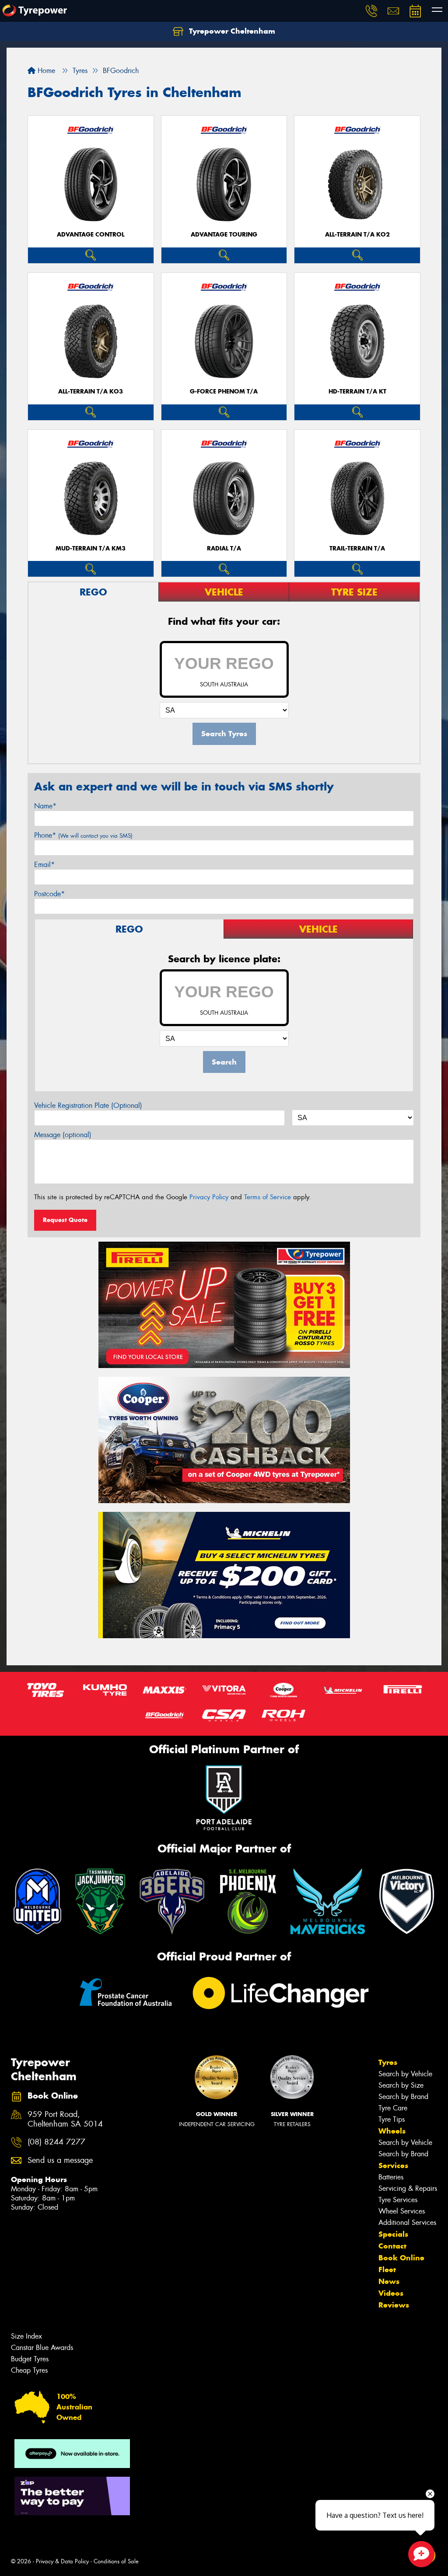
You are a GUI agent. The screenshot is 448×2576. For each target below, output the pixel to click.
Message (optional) (63, 1135)
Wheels (392, 2131)
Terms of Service (268, 1197)
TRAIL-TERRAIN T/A (357, 548)
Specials (393, 2234)
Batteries (391, 2177)
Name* (45, 806)
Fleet (387, 2270)
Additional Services (407, 2223)
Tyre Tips (392, 2119)
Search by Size (401, 2085)
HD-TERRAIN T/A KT (357, 392)
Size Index (26, 2336)
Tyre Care (393, 2108)
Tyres (388, 2062)
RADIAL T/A (224, 548)
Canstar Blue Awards (42, 2348)
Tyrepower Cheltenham (231, 31)
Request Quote (65, 1220)
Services (393, 2165)
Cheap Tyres (29, 2370)
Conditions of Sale (116, 2561)
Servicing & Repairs (408, 2188)
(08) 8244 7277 (56, 2142)
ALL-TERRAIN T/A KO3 (91, 392)
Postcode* (49, 894)
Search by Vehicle (405, 2074)
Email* (44, 865)
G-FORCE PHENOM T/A (224, 392)
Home (45, 71)
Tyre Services (398, 2200)
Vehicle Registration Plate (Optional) (88, 1105)
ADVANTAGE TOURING (224, 235)
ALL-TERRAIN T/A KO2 (357, 235)
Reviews (394, 2305)
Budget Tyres (30, 2359)
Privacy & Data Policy (62, 2561)
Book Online (401, 2258)
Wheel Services (402, 2211)
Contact (392, 2246)
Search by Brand (403, 2097)
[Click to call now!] (371, 11)
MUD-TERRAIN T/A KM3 (91, 548)
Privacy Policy (209, 1197)
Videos (391, 2293)
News (389, 2281)
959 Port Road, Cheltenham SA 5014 (65, 2120)
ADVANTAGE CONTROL (91, 235)
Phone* (83, 835)
